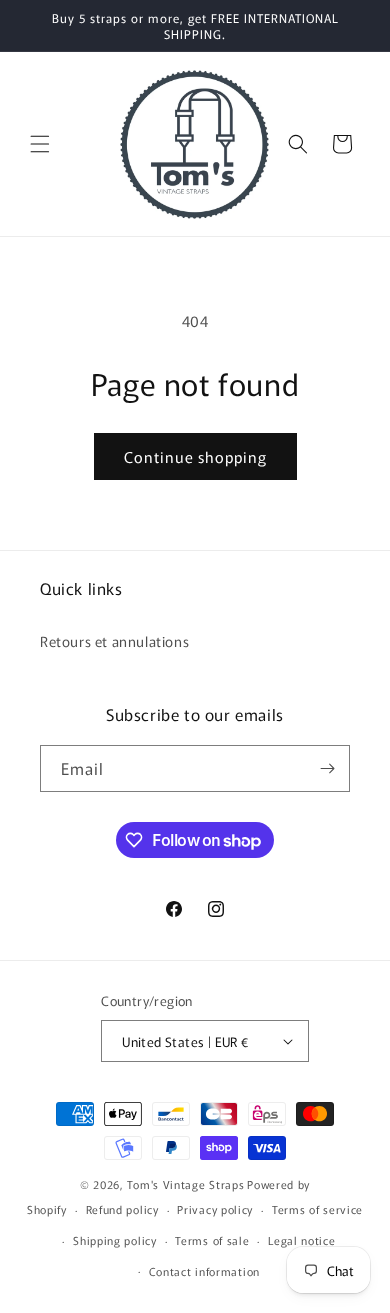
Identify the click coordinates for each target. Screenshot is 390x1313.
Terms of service (317, 1209)
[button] (40, 144)
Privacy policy (215, 1209)
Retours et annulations (114, 641)
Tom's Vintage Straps (185, 1184)
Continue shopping (195, 456)
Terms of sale (212, 1240)
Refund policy (122, 1209)
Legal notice (301, 1240)
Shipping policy (115, 1240)
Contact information (204, 1271)
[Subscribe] (327, 768)
